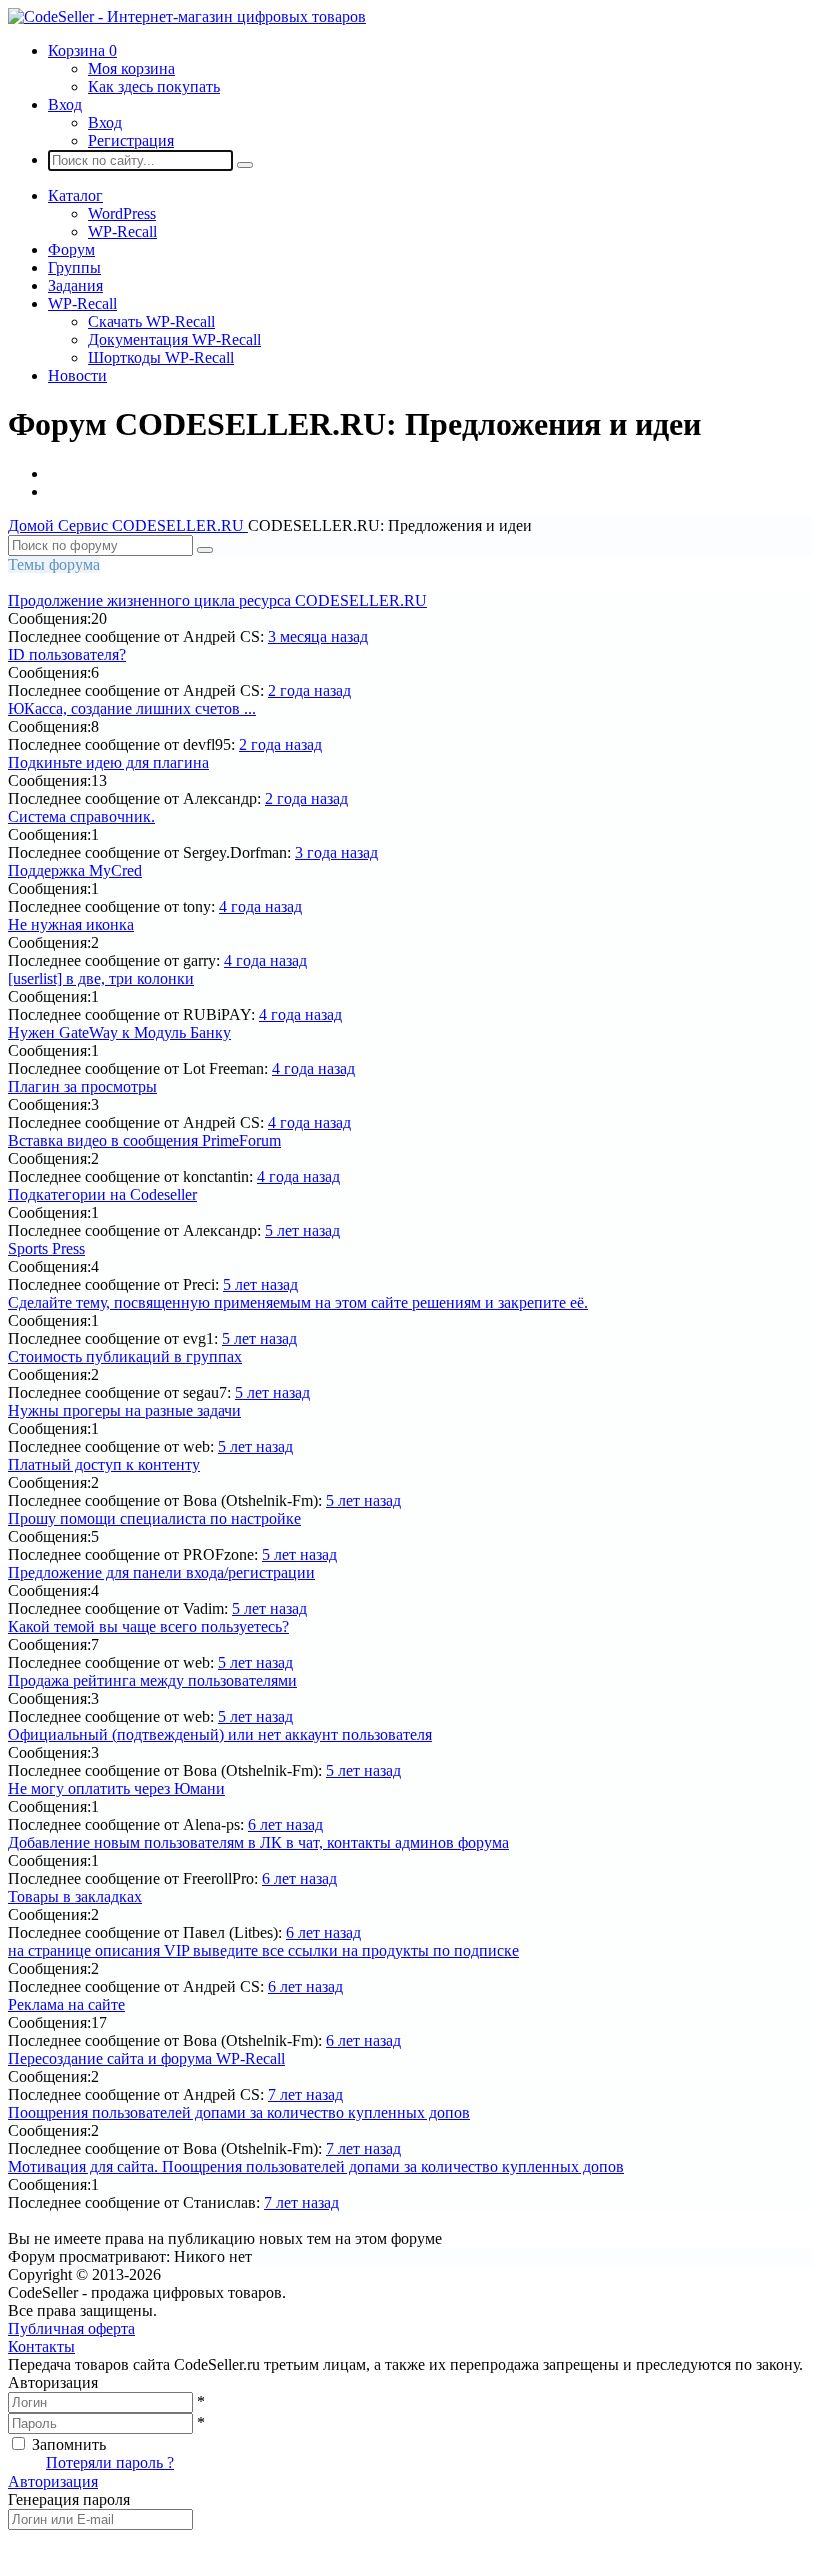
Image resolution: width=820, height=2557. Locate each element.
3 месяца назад (318, 636)
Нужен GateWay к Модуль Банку (119, 1032)
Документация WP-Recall (174, 339)
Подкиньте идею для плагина (108, 762)
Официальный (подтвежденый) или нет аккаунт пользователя (220, 1734)
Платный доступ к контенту (104, 1464)
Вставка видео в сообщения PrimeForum (144, 1140)
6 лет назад (285, 1824)
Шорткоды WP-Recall (161, 357)
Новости (77, 375)
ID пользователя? (67, 654)
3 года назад (336, 852)
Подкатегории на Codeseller (102, 1194)
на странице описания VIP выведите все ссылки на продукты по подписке (263, 1950)
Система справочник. (81, 816)
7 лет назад (305, 2094)
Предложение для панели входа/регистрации (161, 1572)
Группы (74, 267)
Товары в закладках (75, 1896)
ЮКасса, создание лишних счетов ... (132, 708)
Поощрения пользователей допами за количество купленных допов (239, 2112)
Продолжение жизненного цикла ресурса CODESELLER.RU (217, 600)
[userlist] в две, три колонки (101, 978)
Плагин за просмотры (82, 1086)
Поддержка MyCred (75, 870)
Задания (75, 285)
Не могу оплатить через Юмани (116, 1788)
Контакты (41, 2346)
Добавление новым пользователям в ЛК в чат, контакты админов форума (258, 1842)
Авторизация (53, 2481)
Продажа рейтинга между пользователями (152, 1680)
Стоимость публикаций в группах (125, 1356)
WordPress (122, 213)
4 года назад (260, 906)
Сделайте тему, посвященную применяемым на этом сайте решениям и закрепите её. (298, 1302)
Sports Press (46, 1248)
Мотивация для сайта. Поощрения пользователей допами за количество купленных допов (316, 2166)
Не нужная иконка (71, 924)
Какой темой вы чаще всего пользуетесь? (148, 1626)
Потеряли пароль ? (110, 2462)
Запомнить (69, 2444)
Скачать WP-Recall (151, 321)
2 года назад (309, 690)
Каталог (75, 195)
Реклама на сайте (66, 2004)
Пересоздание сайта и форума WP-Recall (146, 2058)
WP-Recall (122, 231)
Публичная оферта (71, 2328)
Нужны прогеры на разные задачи (124, 1410)
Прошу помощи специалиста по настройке (154, 1518)
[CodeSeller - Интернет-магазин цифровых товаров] (187, 16)
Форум (71, 249)
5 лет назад (302, 1230)
